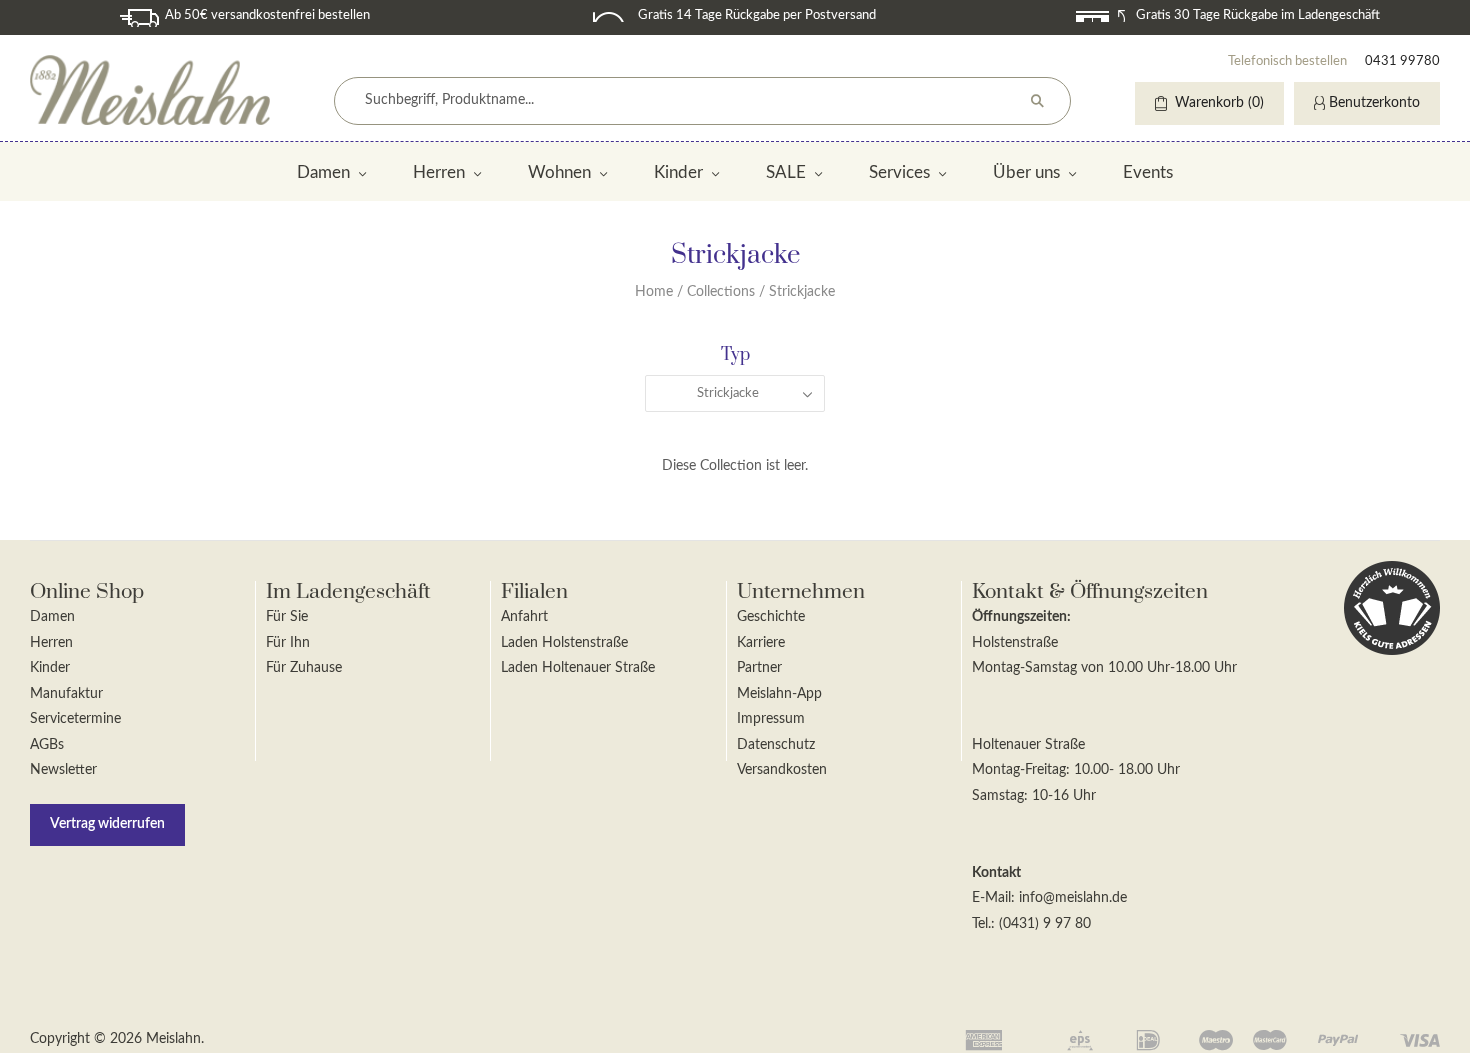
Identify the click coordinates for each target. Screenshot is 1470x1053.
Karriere (761, 643)
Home (654, 292)
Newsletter (63, 770)
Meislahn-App (779, 694)
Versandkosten (782, 770)
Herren (439, 172)
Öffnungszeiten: (1021, 617)
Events (1148, 172)
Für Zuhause (304, 668)
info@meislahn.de (1073, 898)
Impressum (771, 719)
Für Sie (287, 617)
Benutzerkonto (1374, 103)
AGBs (47, 745)
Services (899, 172)
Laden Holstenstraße (564, 643)
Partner (759, 668)
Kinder (678, 172)
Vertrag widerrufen (107, 824)
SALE (786, 172)
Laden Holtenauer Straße (578, 668)
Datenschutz (776, 745)
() (1219, 103)
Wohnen (559, 172)
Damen (323, 172)
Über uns (1026, 172)
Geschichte (771, 617)
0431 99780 (1402, 61)
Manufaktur (66, 694)
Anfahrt (524, 617)
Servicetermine (75, 719)
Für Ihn (288, 643)
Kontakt (996, 873)
